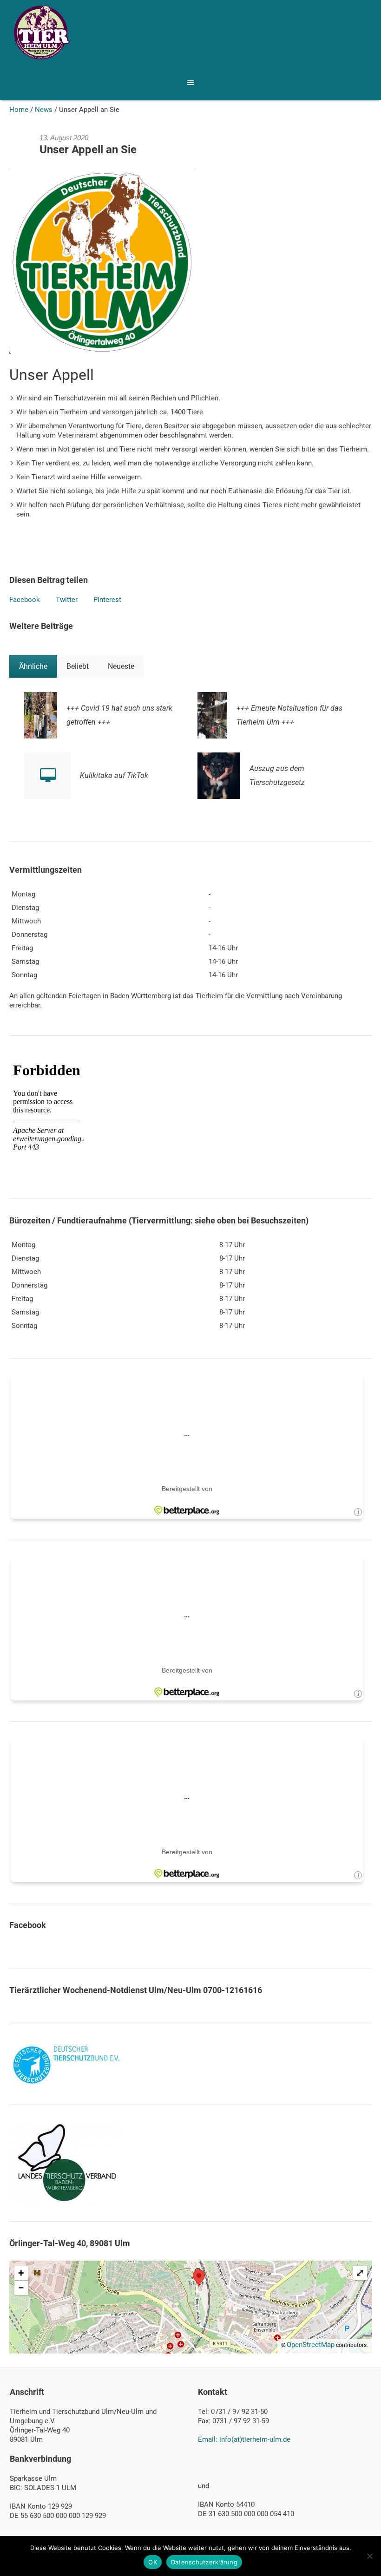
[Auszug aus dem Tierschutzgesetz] (219, 775)
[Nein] (369, 2556)
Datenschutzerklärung (204, 2562)
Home (19, 110)
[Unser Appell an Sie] (102, 261)
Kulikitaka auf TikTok (114, 775)
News (44, 110)
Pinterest (107, 600)
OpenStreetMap (311, 2345)
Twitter (67, 600)
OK (153, 2562)
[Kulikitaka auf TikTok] (47, 776)
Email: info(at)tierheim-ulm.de (244, 2439)
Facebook (25, 600)
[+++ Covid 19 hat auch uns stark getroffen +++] (41, 715)
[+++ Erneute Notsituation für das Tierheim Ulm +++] (212, 715)
